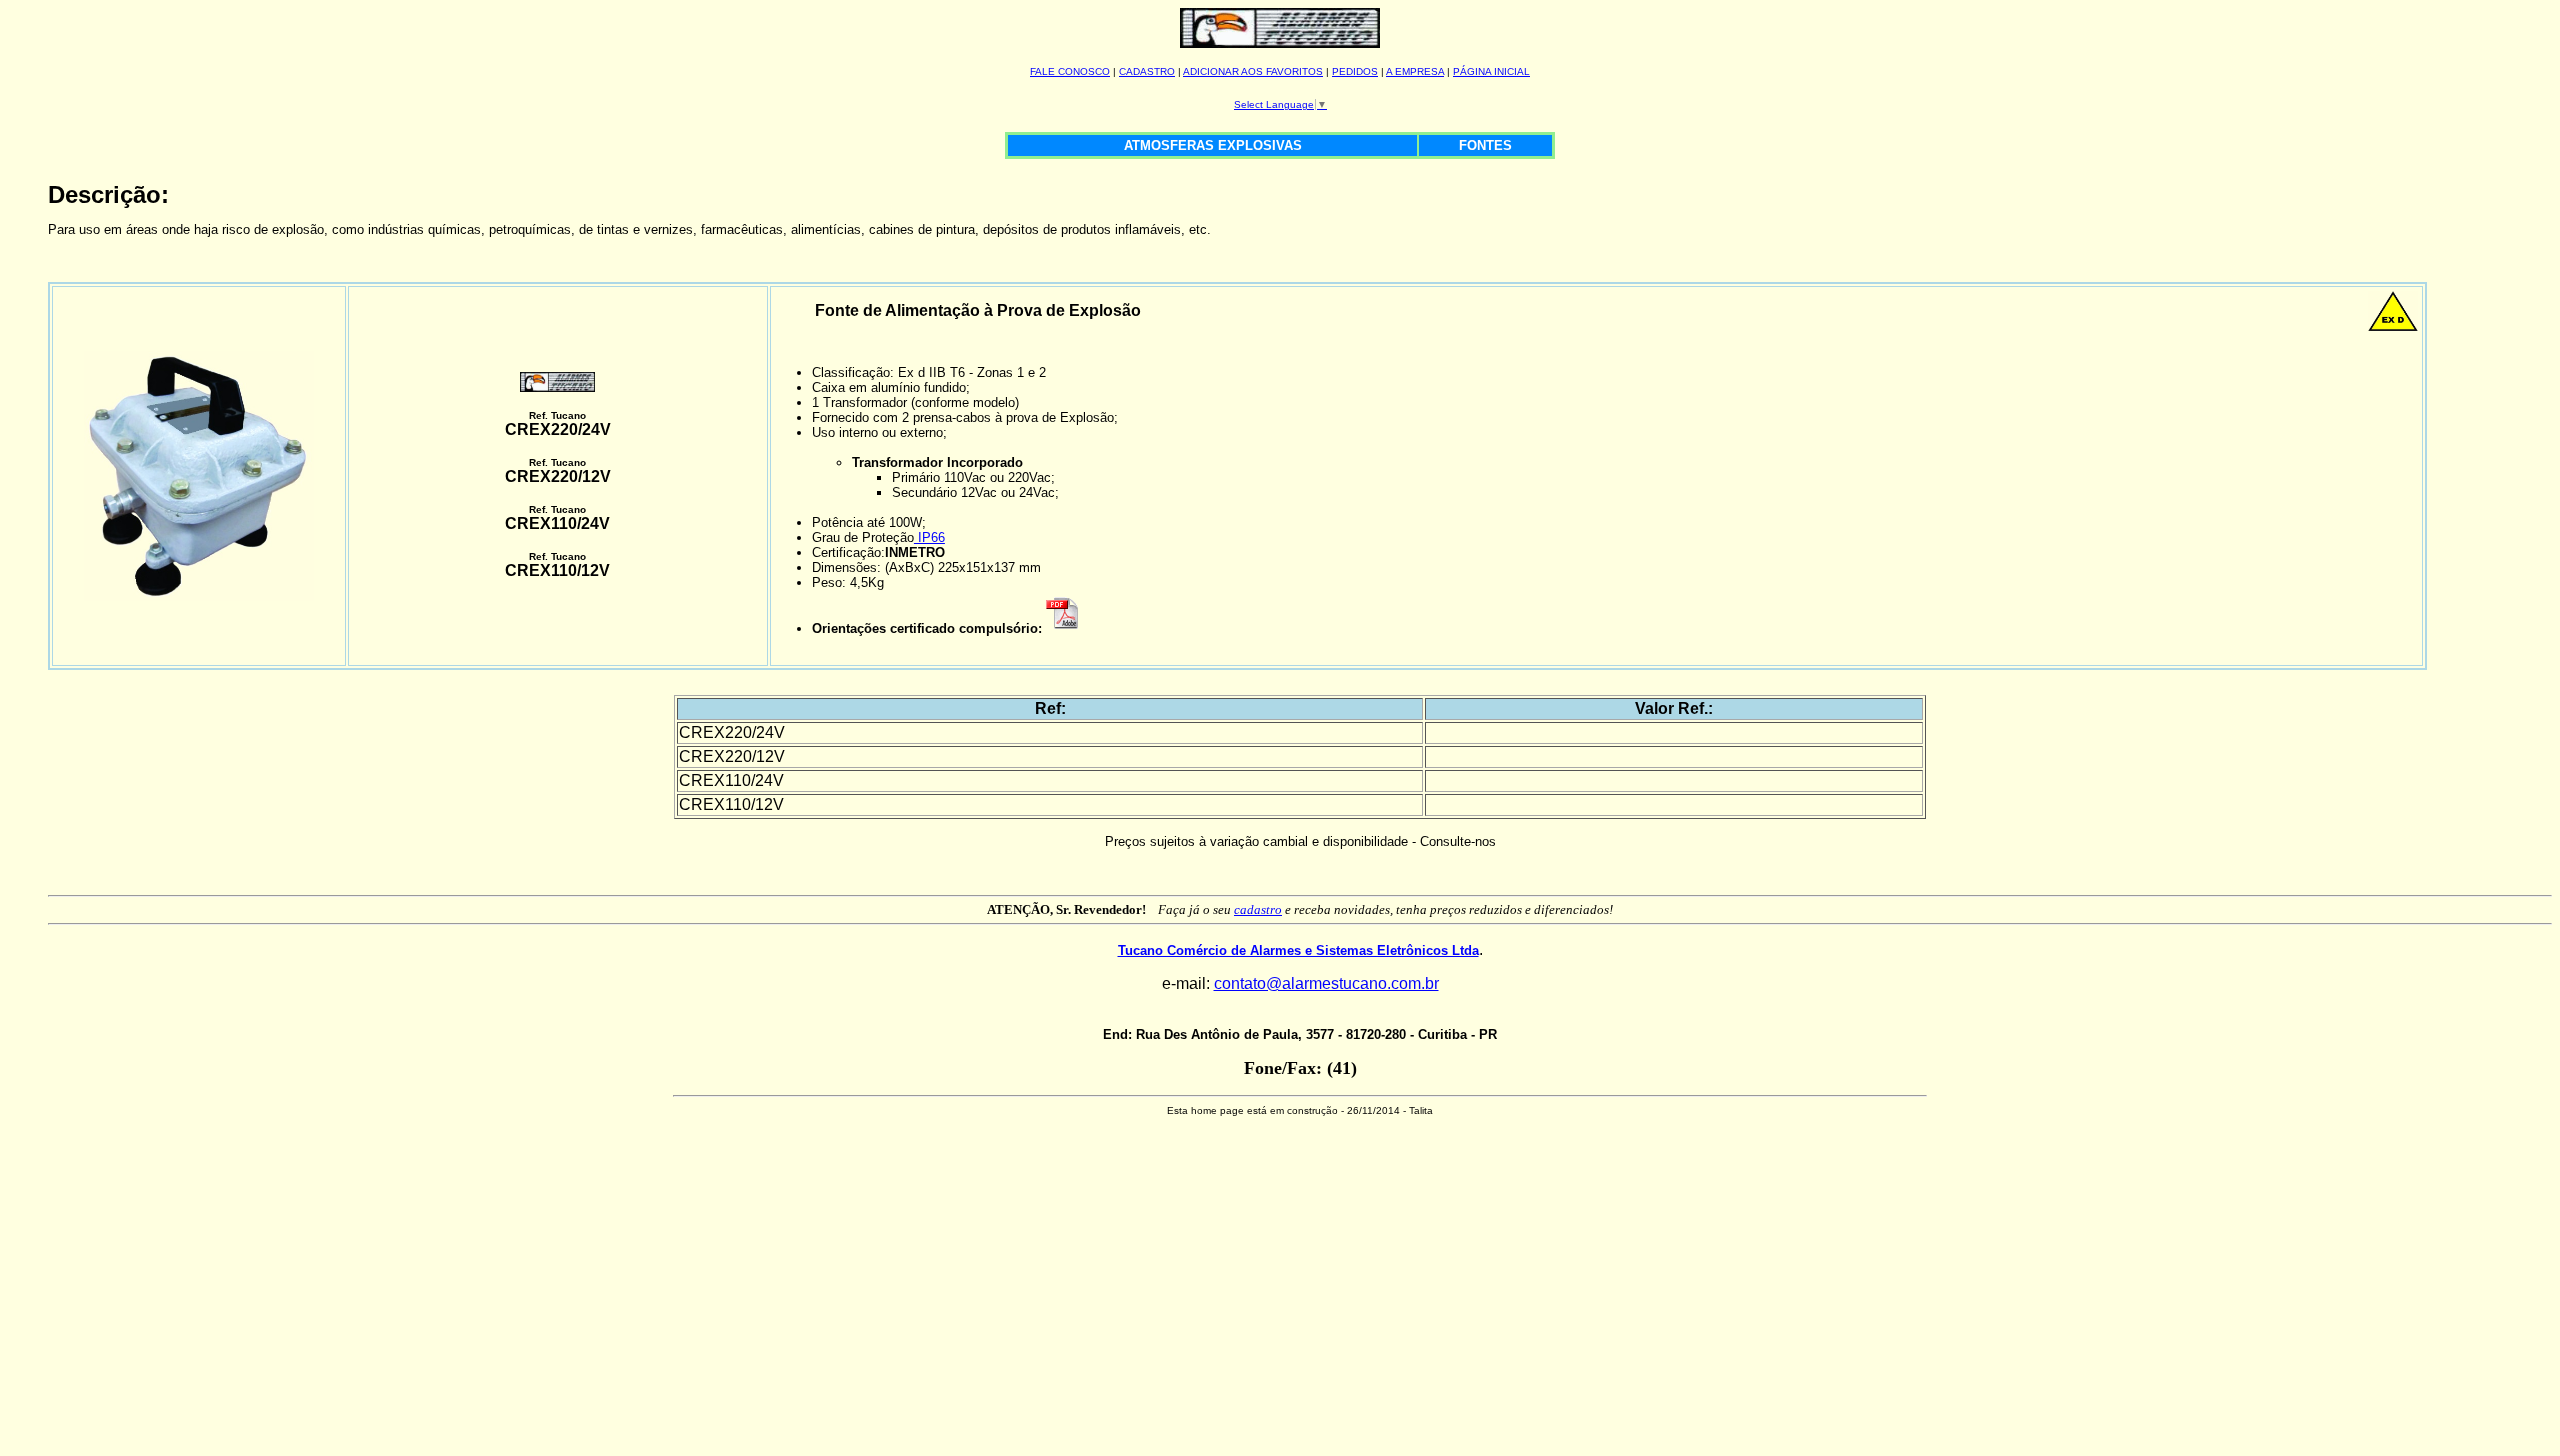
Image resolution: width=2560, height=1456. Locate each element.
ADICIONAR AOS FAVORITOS (1253, 71)
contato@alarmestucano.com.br (1326, 983)
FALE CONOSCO (1070, 71)
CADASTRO (1147, 71)
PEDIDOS (1355, 71)
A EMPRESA (1415, 71)
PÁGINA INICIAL (1491, 71)
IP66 (929, 537)
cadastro (1258, 909)
